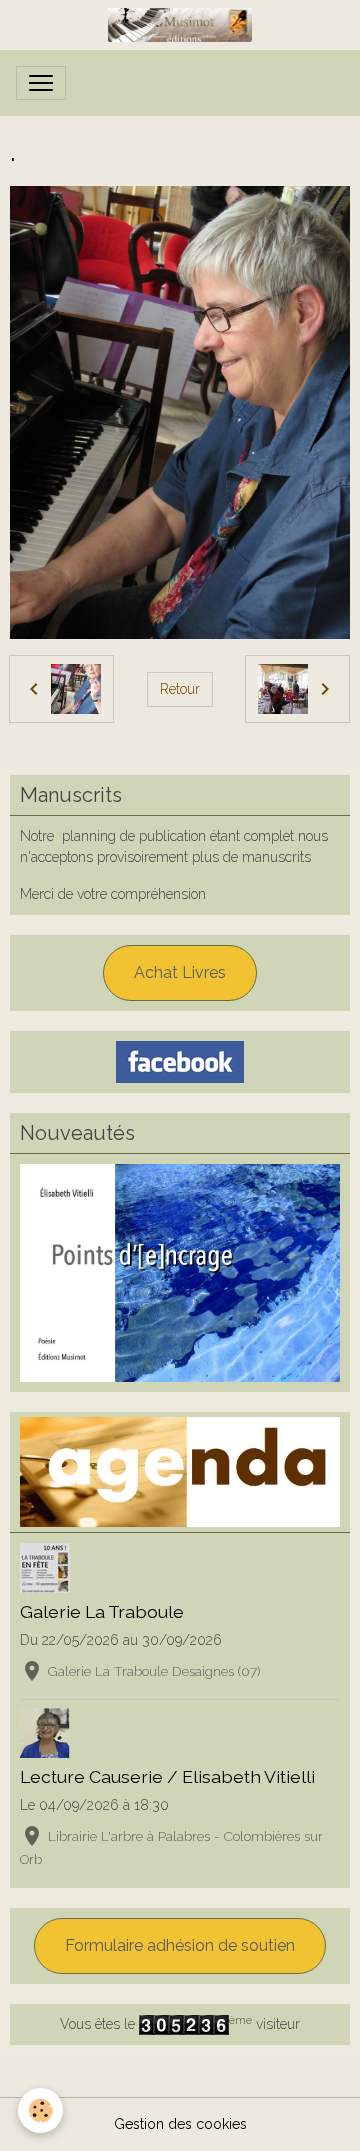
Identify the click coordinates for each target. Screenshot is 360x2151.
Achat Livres (180, 972)
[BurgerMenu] (41, 83)
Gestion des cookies (180, 2124)
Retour (180, 689)
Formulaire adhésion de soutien (180, 1945)
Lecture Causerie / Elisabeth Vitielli (167, 1776)
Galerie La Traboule (102, 1611)
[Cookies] (40, 2110)
